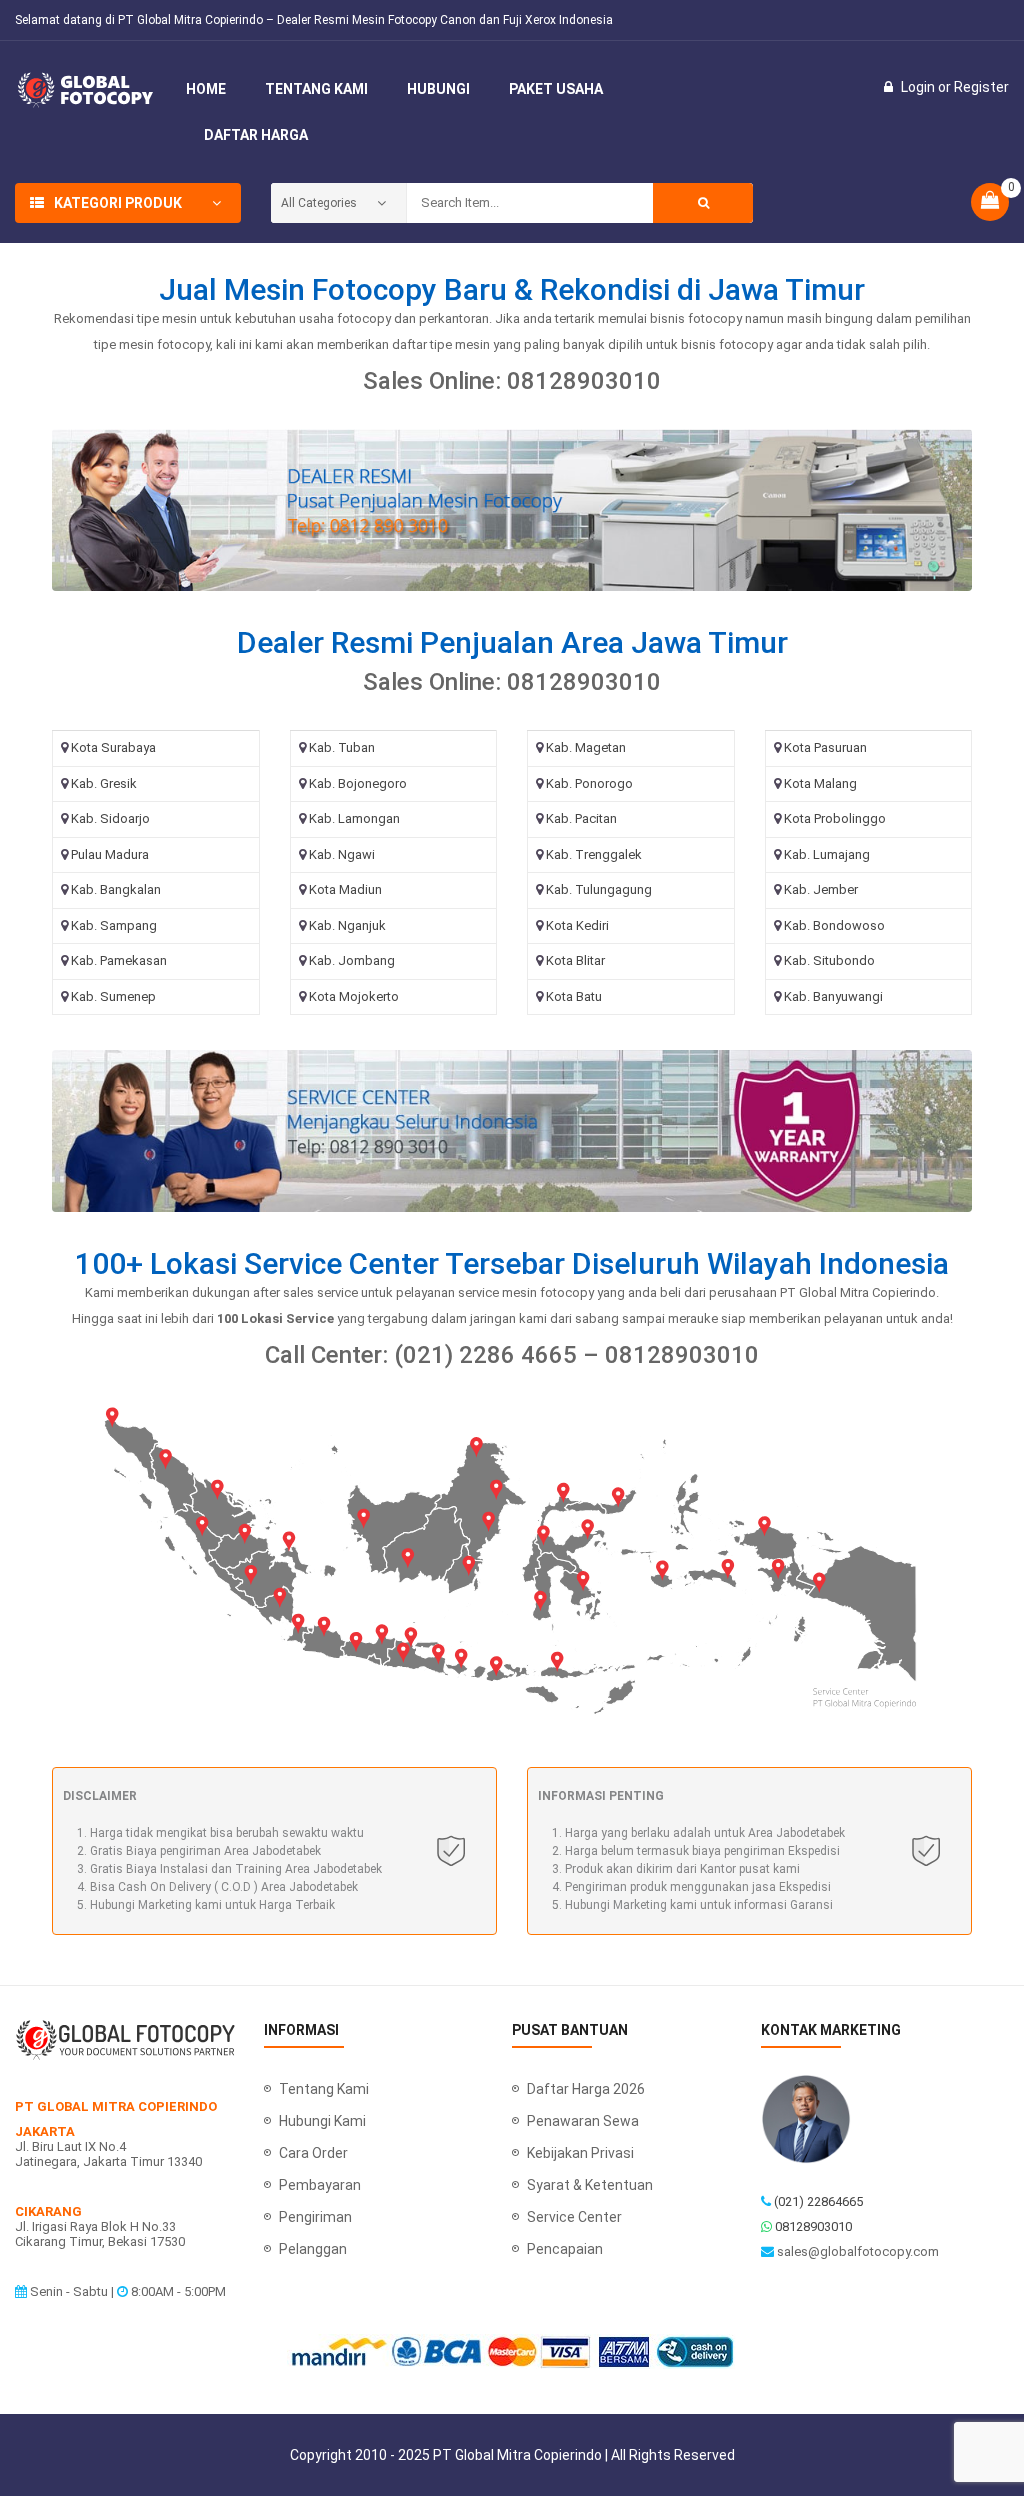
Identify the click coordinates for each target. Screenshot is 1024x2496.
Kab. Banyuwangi (833, 996)
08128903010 (813, 2226)
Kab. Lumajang (827, 854)
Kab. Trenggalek (594, 854)
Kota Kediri (577, 925)
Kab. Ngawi (342, 854)
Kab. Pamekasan (119, 960)
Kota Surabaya (113, 747)
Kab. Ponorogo (589, 783)
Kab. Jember (821, 889)
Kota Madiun (345, 889)
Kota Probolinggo (835, 818)
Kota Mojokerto (354, 996)
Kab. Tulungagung (599, 889)
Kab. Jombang (352, 960)
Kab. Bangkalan (116, 889)
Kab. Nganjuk (347, 925)
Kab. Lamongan (354, 818)
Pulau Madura (110, 854)
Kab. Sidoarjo (110, 818)
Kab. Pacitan (581, 818)
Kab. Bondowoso (834, 925)
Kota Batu (574, 996)
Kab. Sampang (114, 925)
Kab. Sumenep (113, 996)
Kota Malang (820, 783)
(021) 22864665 (818, 2201)
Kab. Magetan (586, 747)
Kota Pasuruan (825, 747)
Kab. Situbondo (829, 960)
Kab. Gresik (104, 783)
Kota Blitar (575, 960)
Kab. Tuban (342, 747)
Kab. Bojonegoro (358, 783)
